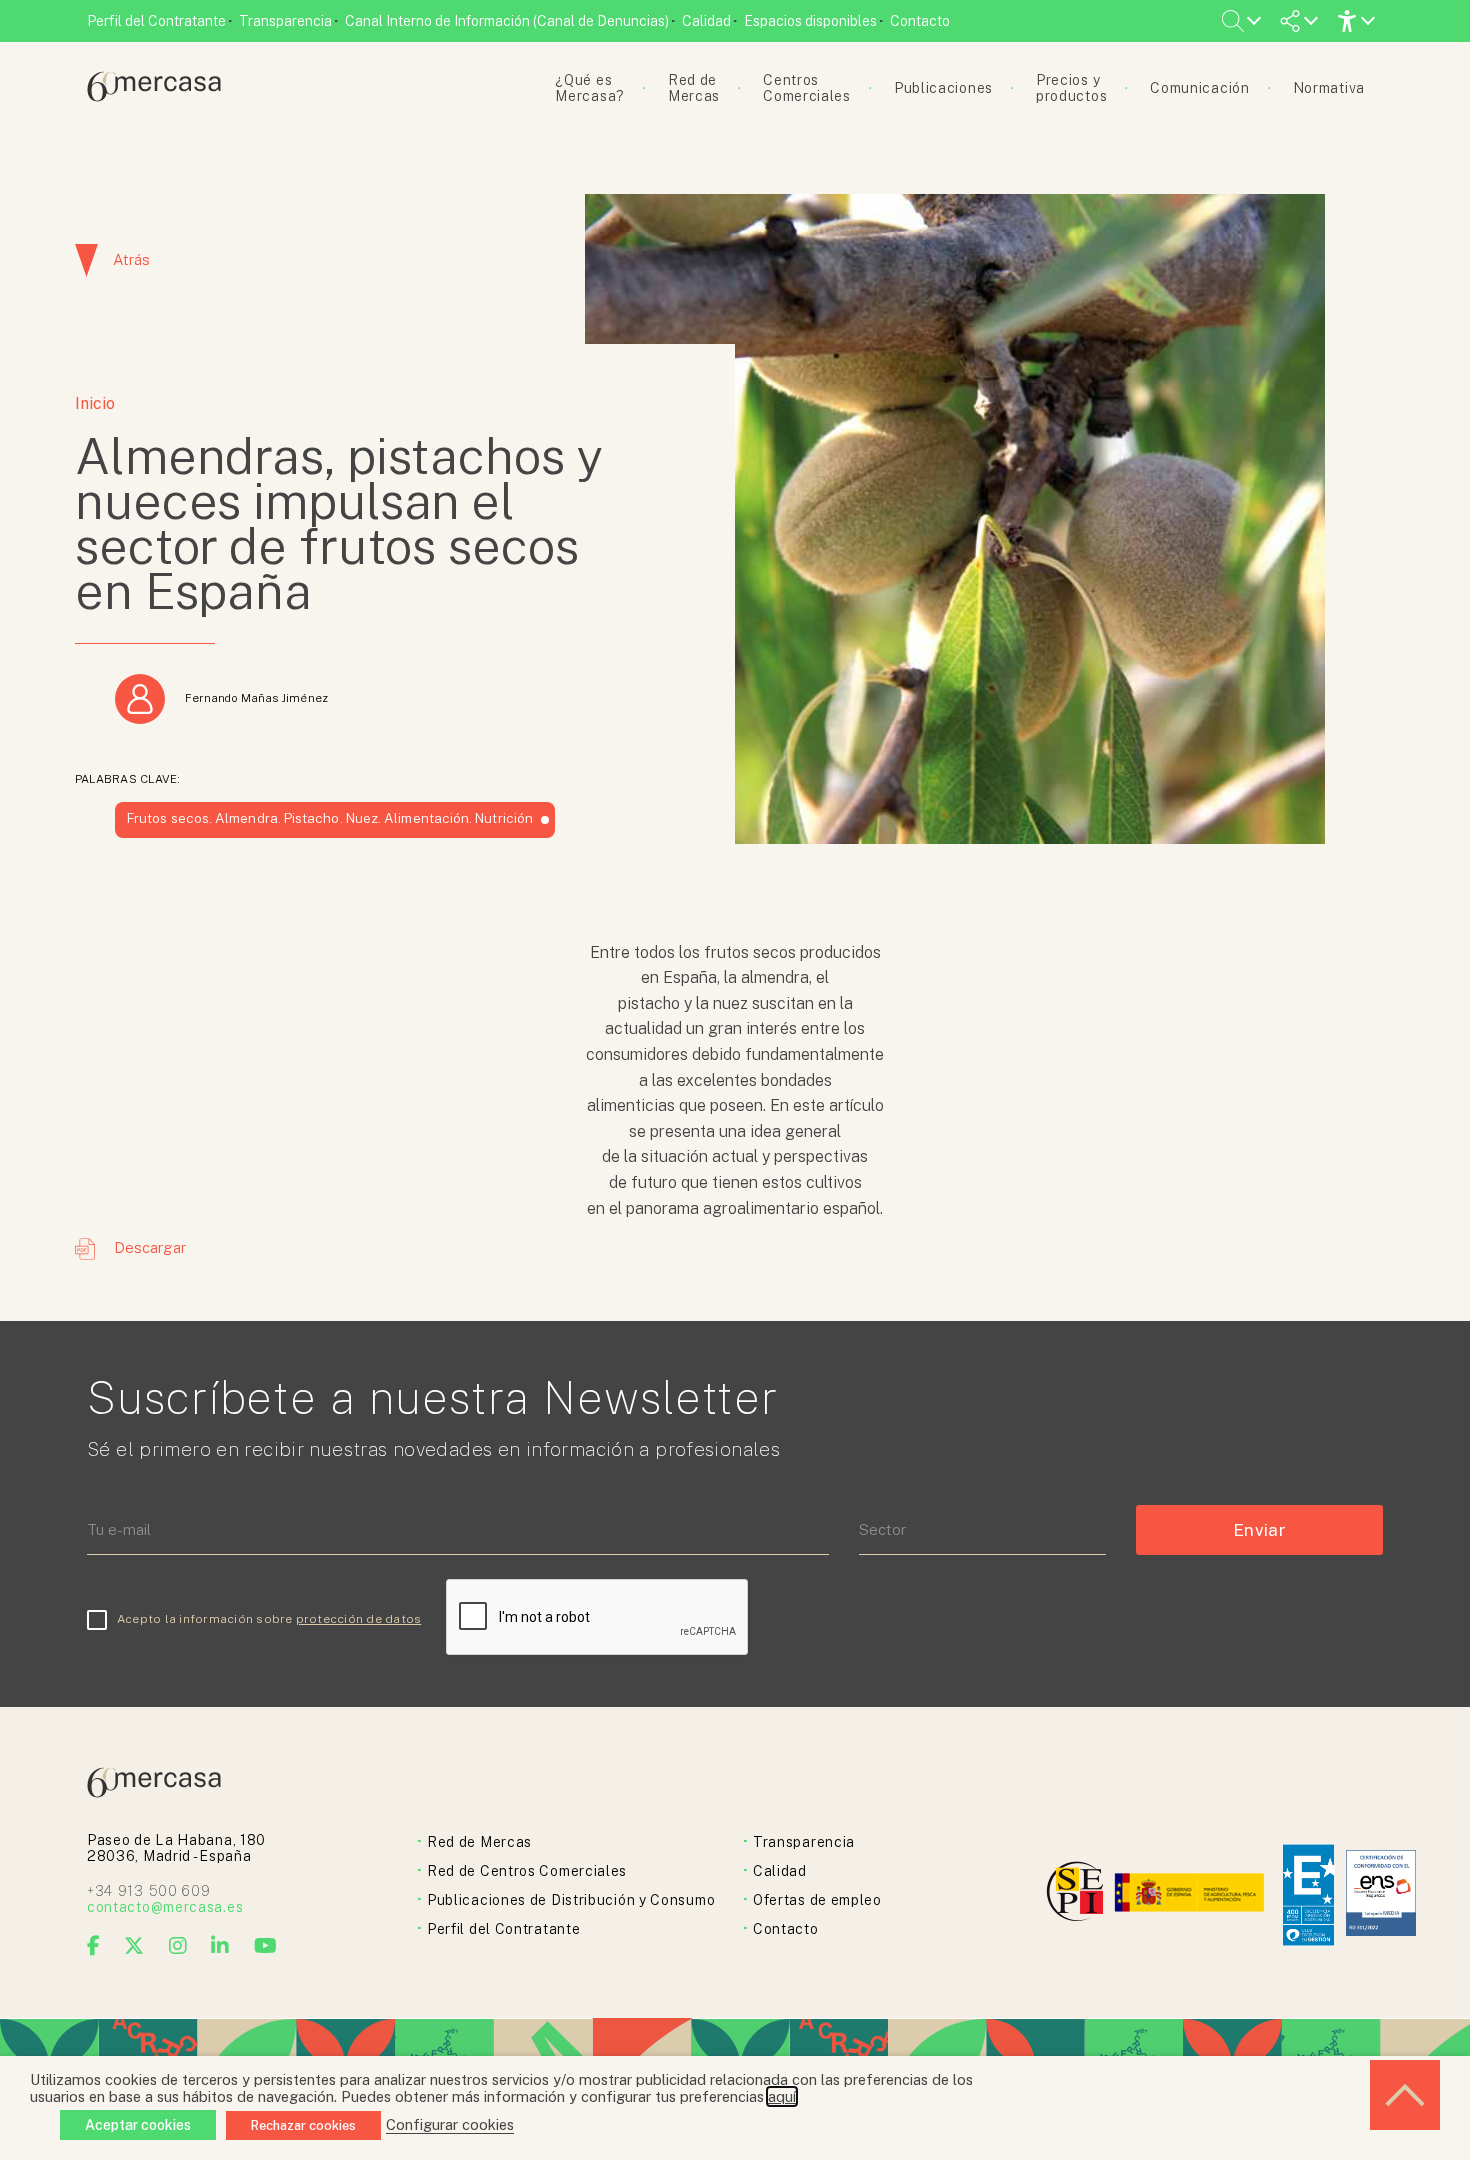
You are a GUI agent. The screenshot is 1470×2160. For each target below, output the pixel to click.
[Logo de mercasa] (1078, 1894)
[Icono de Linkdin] (220, 1946)
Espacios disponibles (810, 21)
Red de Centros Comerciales (527, 1871)
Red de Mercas (479, 1842)
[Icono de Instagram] (178, 1946)
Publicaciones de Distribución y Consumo (571, 1900)
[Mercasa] (154, 96)
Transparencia (285, 21)
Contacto (920, 21)
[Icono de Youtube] (266, 1946)
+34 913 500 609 (149, 1891)
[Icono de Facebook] (94, 1946)
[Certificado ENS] (1381, 1894)
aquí (782, 2096)
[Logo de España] (1191, 1894)
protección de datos (359, 1619)
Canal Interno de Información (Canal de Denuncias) (507, 21)
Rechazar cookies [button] (303, 2125)
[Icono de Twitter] (134, 1946)
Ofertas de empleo (817, 1900)
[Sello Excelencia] (1308, 1895)
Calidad (706, 21)
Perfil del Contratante (156, 21)
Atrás (131, 259)
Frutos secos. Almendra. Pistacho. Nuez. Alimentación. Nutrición (330, 818)
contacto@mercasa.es (165, 1907)
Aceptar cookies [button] (138, 2125)
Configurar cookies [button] (450, 2124)
